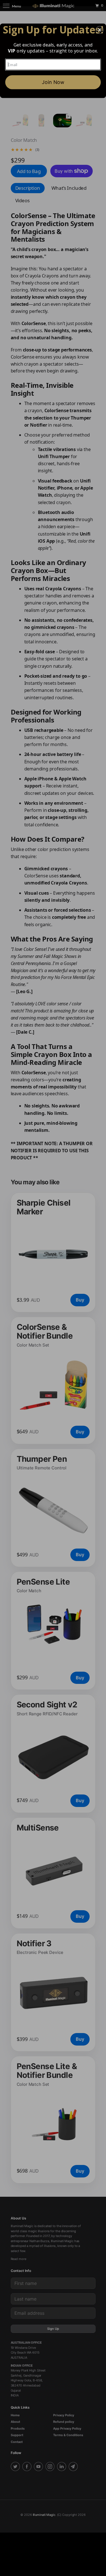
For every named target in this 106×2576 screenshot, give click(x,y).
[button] (99, 30)
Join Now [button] (53, 82)
